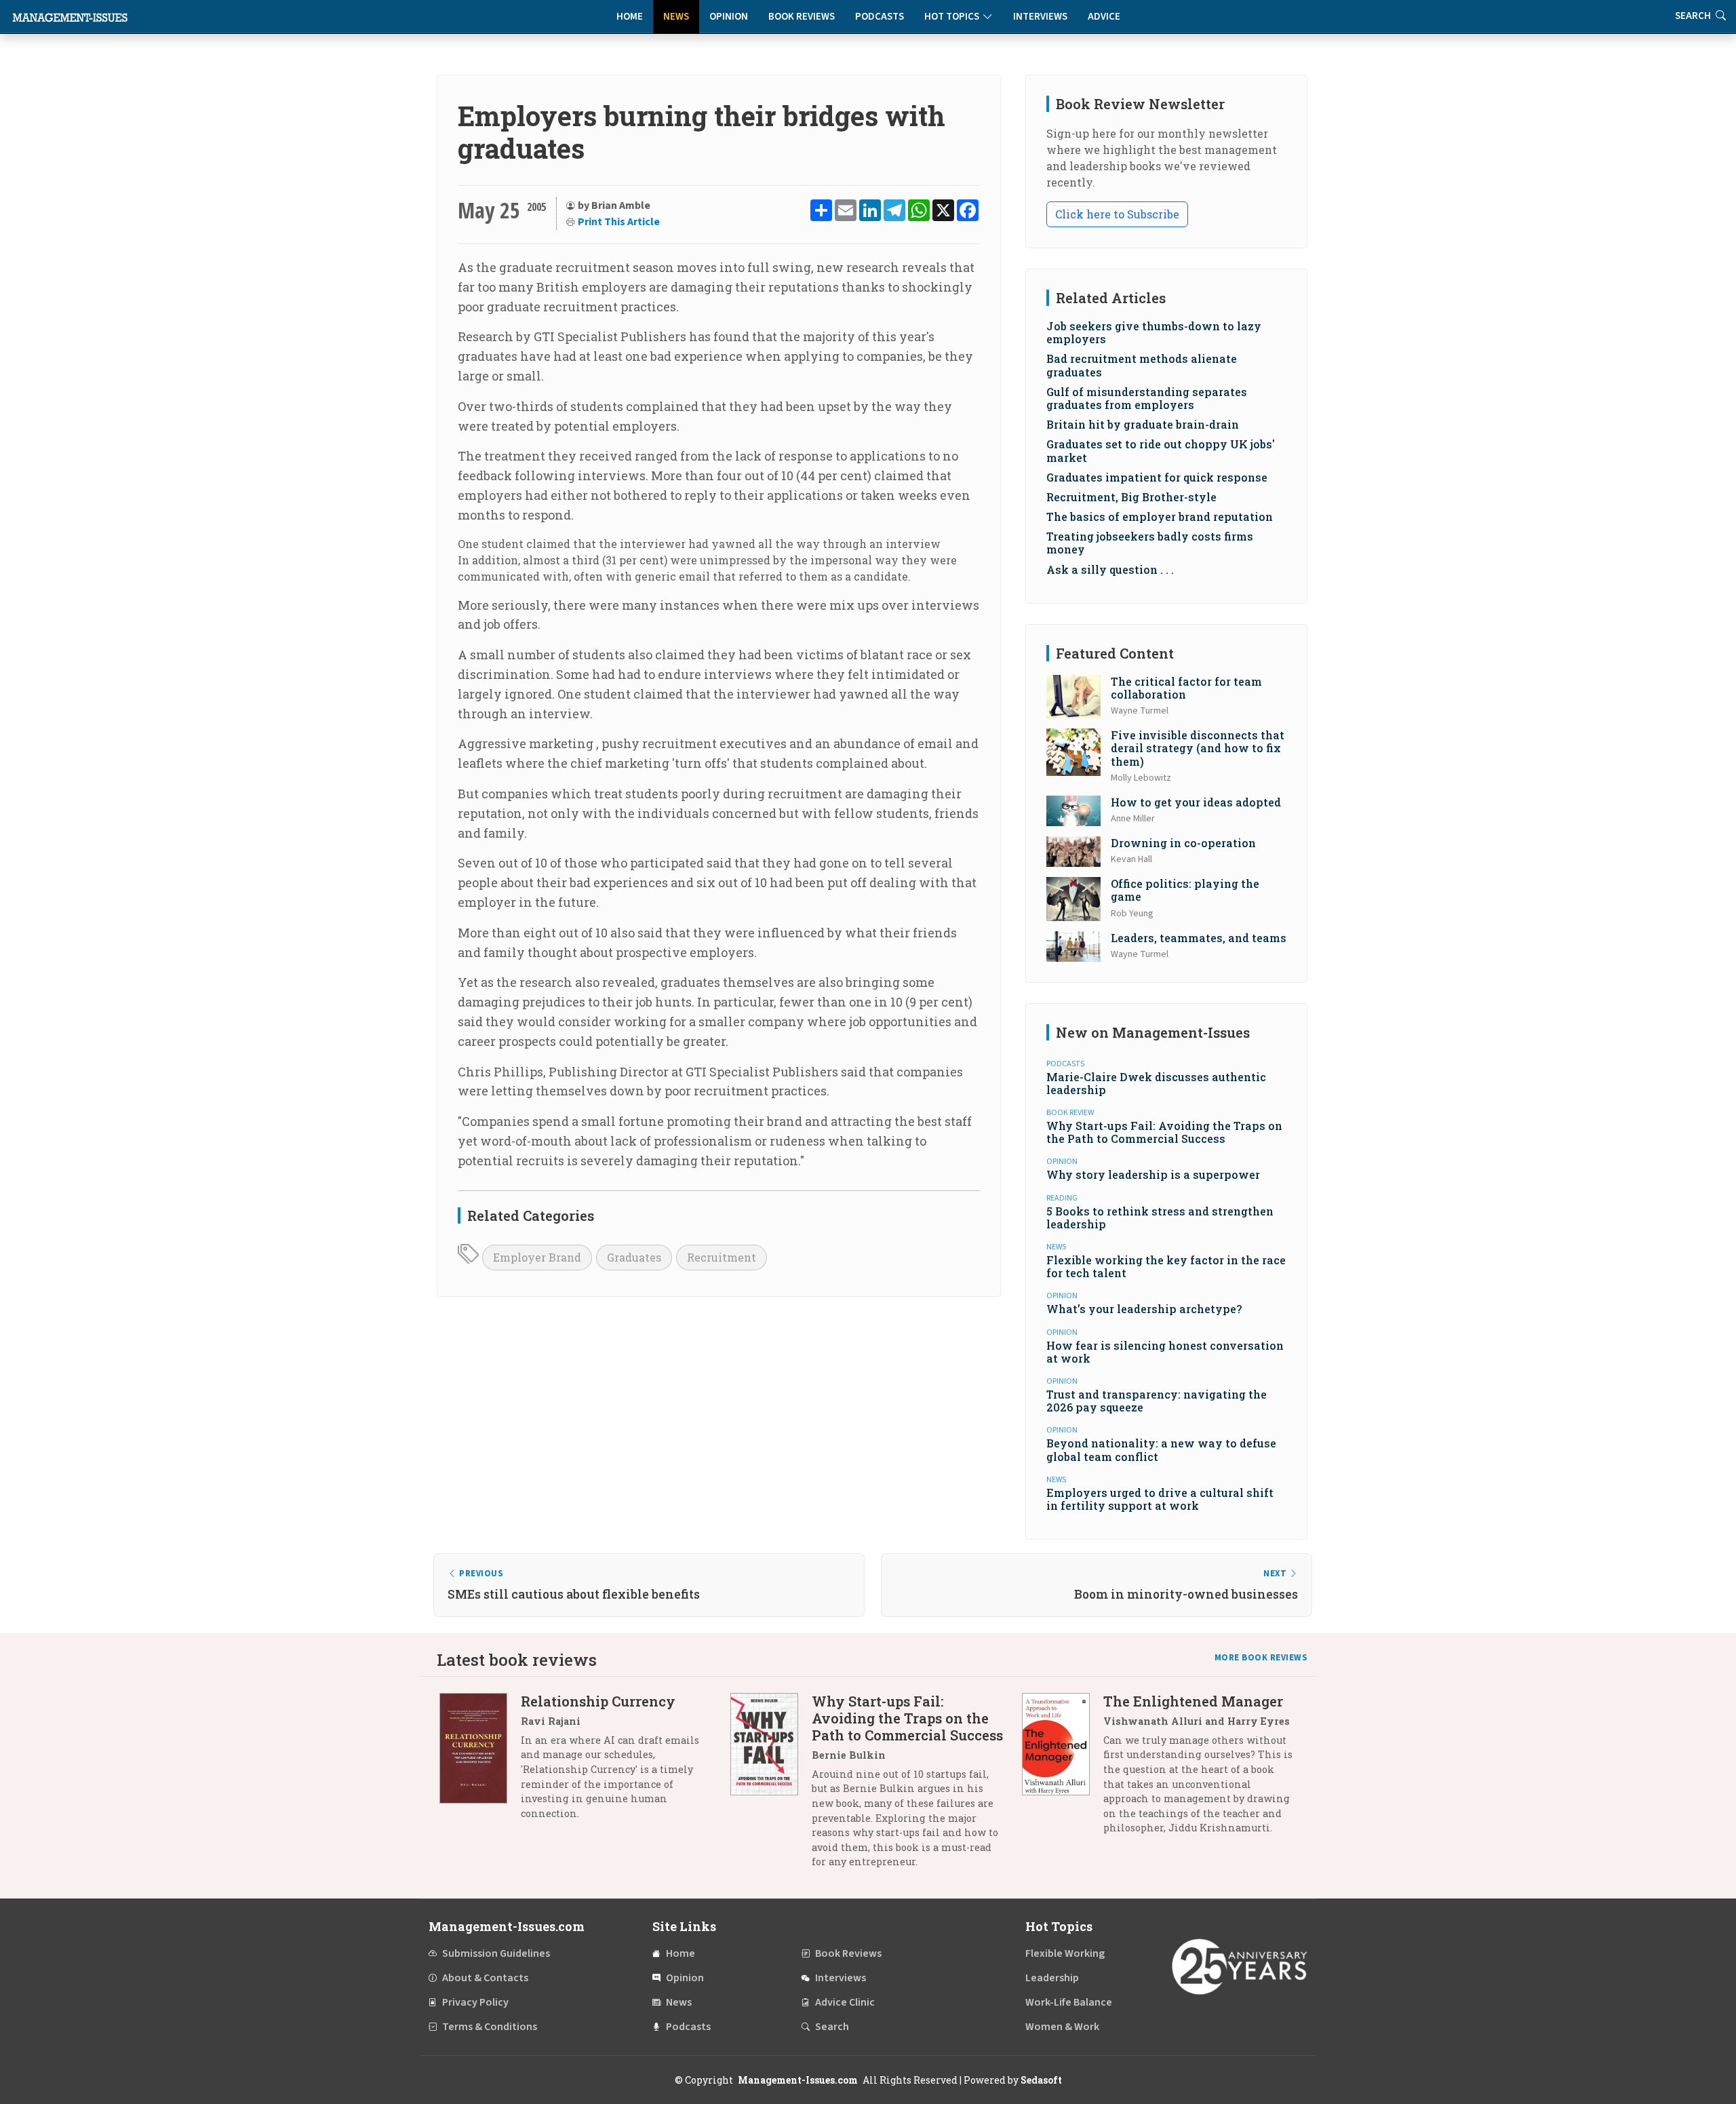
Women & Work (1062, 2027)
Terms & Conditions (490, 2027)
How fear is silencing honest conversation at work (1165, 1352)
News (676, 17)
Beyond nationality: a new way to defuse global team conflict (1161, 1449)
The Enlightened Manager (1193, 1701)
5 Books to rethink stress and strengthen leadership (1160, 1217)
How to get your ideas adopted (1196, 802)
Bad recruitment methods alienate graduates (1142, 365)
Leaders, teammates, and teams (1199, 938)
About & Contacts (485, 1978)
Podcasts (880, 17)
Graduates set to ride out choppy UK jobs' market (1161, 450)
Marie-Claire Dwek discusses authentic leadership (1156, 1083)
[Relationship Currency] (480, 1762)
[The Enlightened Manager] (1063, 1770)
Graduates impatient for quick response (1157, 477)
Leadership (1052, 1978)
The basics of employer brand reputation (1160, 517)
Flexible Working (1065, 1953)
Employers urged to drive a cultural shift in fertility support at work (1160, 1499)
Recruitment (722, 1257)
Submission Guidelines (496, 1953)
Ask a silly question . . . (1110, 569)
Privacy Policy (475, 2002)
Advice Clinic (845, 2002)
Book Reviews (802, 17)
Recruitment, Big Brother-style (1131, 497)
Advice (1104, 17)
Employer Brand (537, 1257)
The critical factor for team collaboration (1186, 688)
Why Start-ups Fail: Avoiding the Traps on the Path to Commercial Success (1164, 1132)
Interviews (1040, 17)
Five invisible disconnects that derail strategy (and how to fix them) (1198, 748)
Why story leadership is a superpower (1153, 1174)
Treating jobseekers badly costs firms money (1150, 543)
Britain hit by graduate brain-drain (1143, 424)
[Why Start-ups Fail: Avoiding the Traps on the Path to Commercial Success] (771, 1787)
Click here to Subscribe (1117, 214)
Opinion (729, 17)
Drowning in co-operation (1183, 843)
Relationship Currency (598, 1701)
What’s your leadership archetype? (1144, 1309)
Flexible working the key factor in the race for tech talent (1166, 1266)
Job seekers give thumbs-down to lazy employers (1154, 332)
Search (832, 2027)
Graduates (634, 1257)
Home (630, 17)
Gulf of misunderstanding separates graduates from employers (1147, 398)
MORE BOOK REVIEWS (1261, 1658)
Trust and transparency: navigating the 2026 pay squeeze (1157, 1401)
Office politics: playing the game (1185, 890)
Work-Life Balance (1069, 2002)
